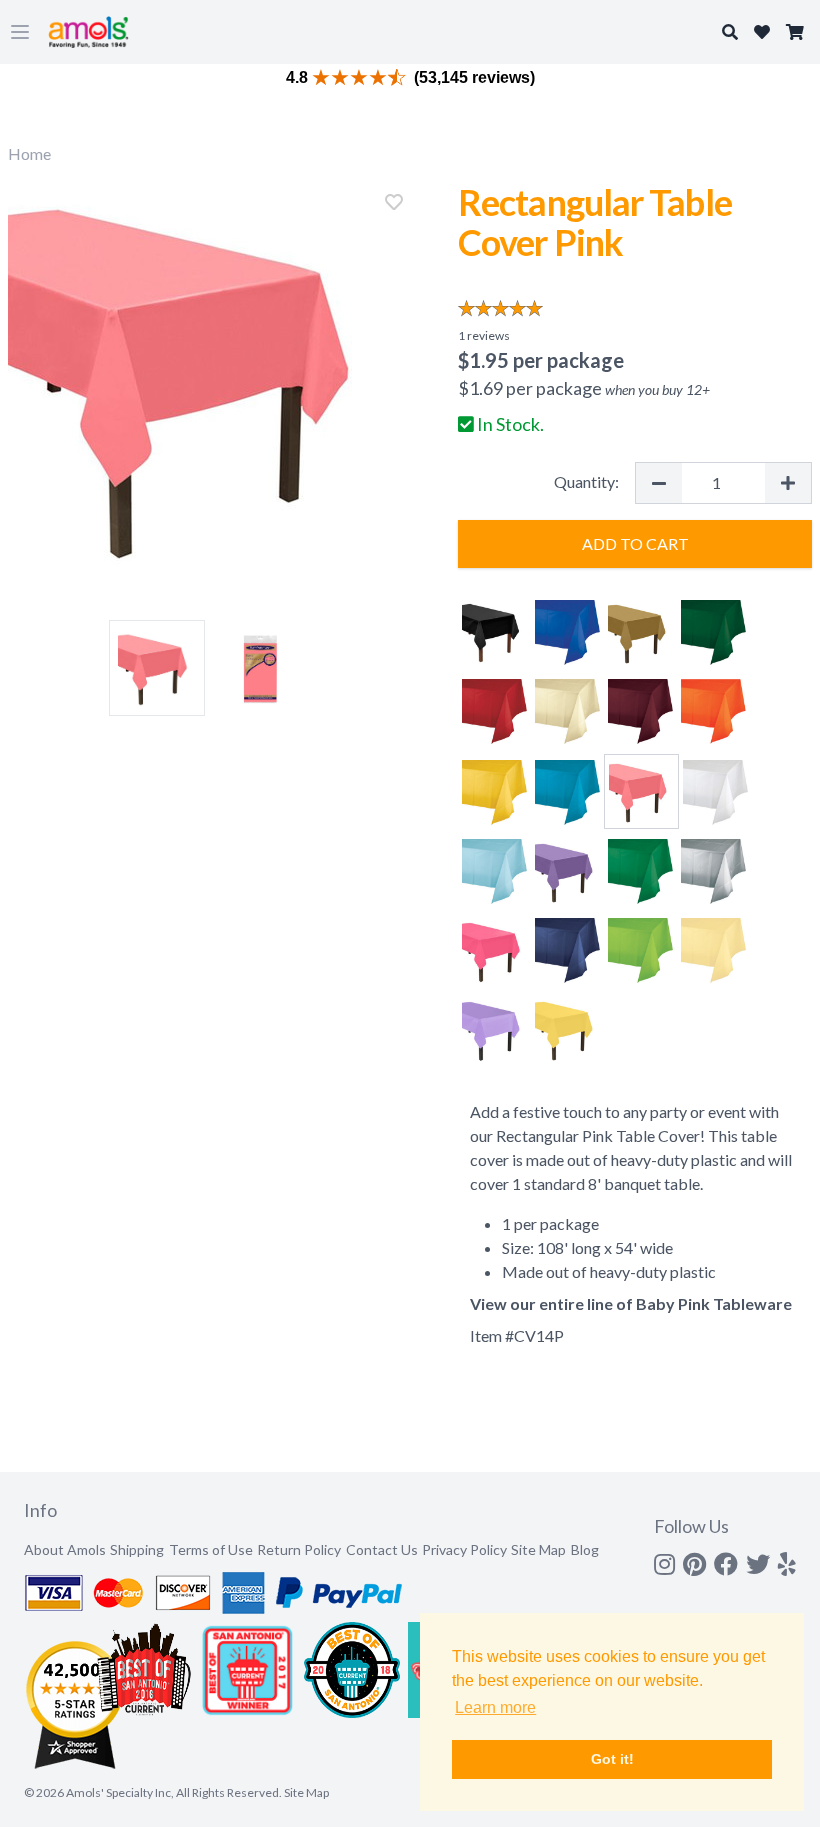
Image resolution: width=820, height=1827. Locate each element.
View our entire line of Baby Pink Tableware (631, 1303)
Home (29, 153)
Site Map (538, 1549)
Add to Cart (635, 543)
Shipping (137, 1549)
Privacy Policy (464, 1549)
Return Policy (299, 1549)
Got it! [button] (612, 1759)
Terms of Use (211, 1549)
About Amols (65, 1549)
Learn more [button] (495, 1707)
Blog (585, 1549)
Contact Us (382, 1549)
